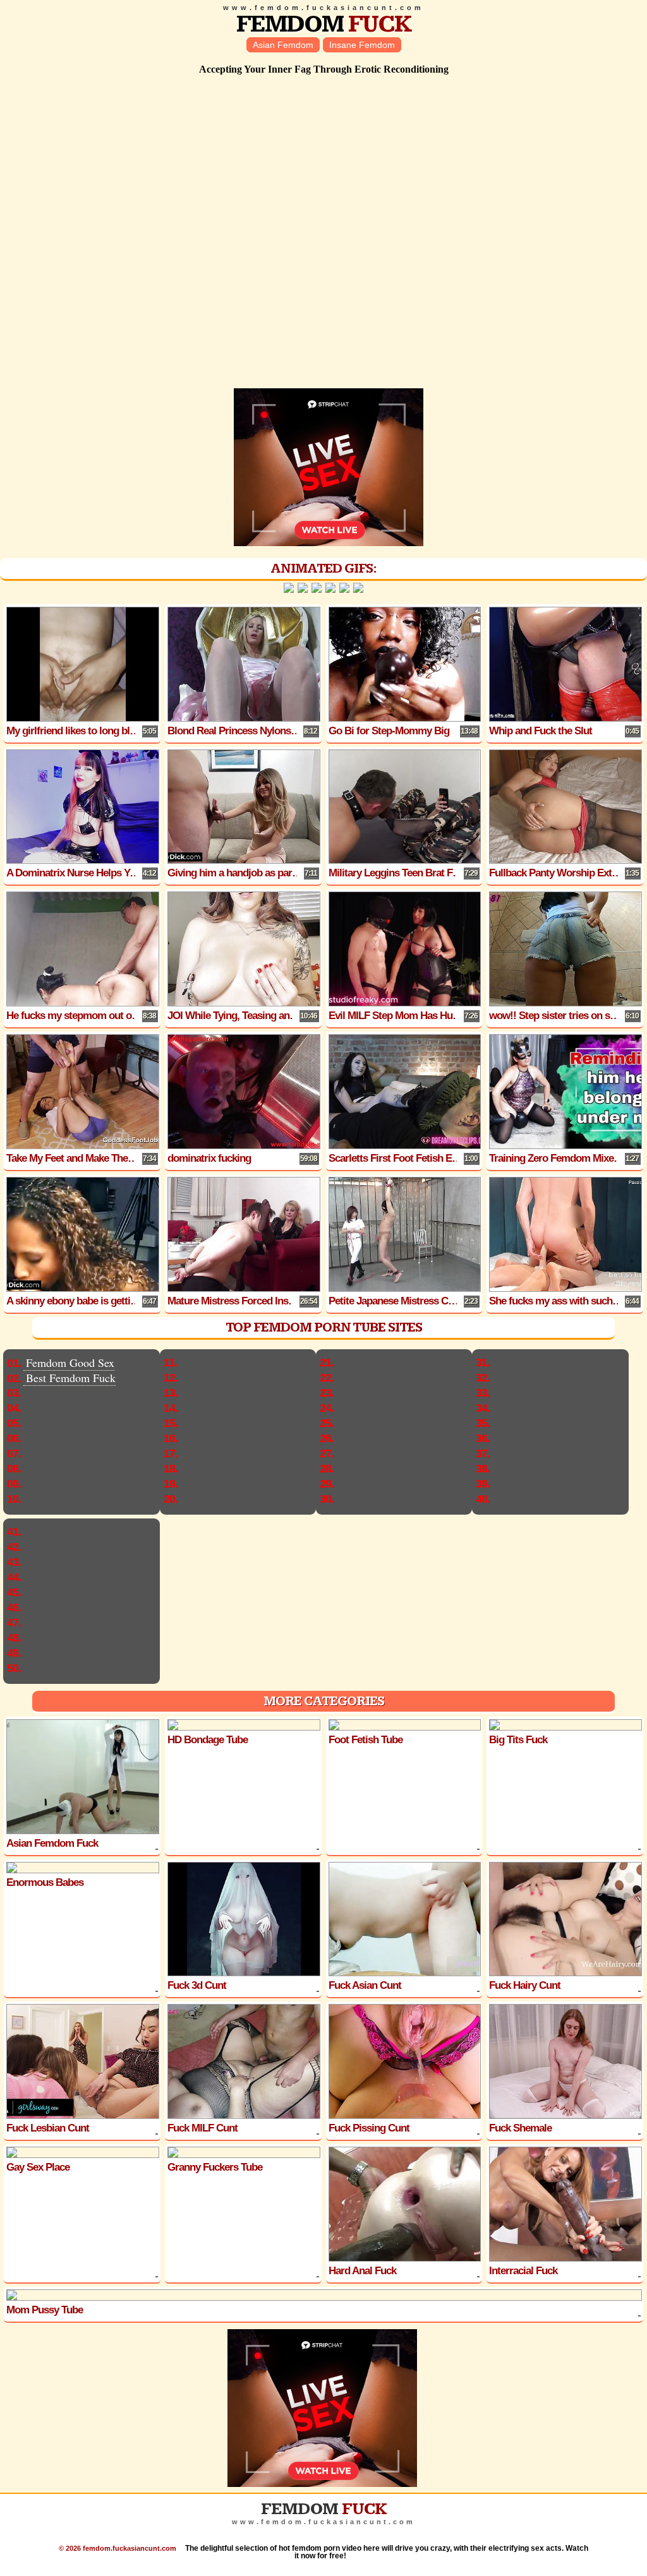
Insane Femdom (362, 45)
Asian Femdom (283, 45)
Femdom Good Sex (70, 1363)
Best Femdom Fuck (71, 1378)
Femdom (324, 24)
